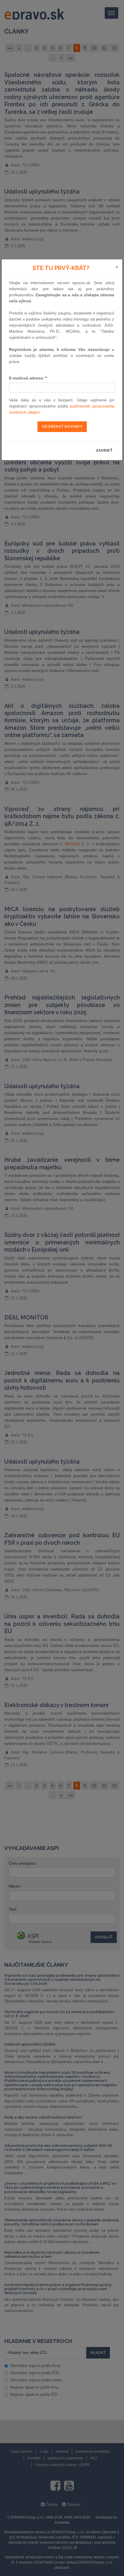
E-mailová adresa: (28, 378)
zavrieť (104, 451)
